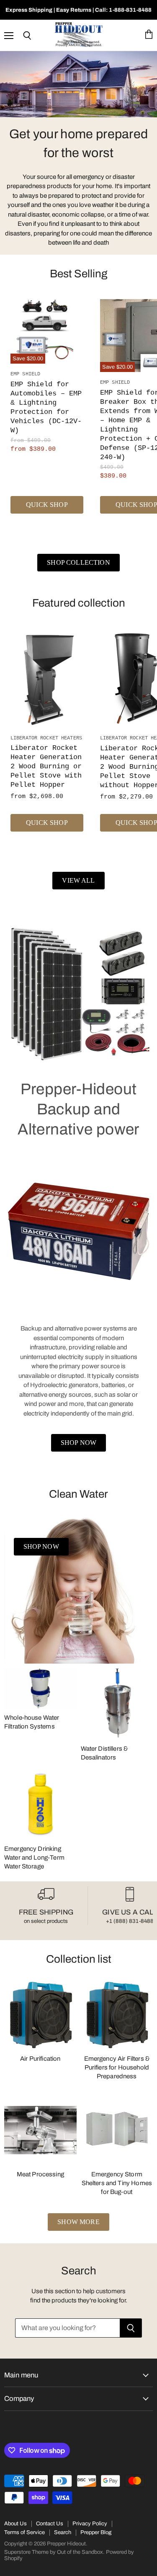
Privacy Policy (90, 2524)
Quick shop (47, 505)
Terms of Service (24, 2532)
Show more (78, 2222)
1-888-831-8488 (130, 10)
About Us (15, 2524)
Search (63, 2532)
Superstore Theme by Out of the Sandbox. (54, 2552)
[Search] (131, 2328)
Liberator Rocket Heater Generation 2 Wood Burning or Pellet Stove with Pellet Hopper (46, 766)
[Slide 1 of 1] (78, 84)
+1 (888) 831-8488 (130, 1921)
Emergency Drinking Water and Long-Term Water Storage (34, 1858)
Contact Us (50, 2524)
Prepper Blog (96, 2532)
